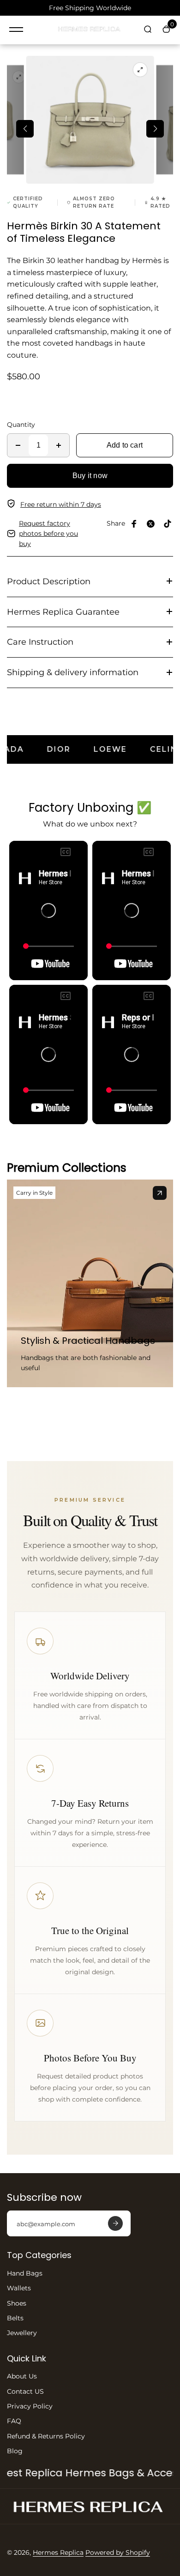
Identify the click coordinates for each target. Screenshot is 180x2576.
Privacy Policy (30, 2406)
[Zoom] (18, 77)
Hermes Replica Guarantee (63, 612)
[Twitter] (151, 524)
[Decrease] (18, 445)
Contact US (25, 2391)
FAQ (14, 2421)
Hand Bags (25, 2273)
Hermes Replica (58, 2552)
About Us (22, 2376)
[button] (25, 129)
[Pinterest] (168, 524)
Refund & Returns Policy (46, 2436)
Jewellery (22, 2333)
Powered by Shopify (118, 2552)
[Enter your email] (115, 2223)
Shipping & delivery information (73, 672)
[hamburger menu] (16, 30)
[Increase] (59, 445)
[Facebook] (134, 524)
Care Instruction (40, 642)
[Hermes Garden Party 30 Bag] (160, 1193)
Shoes (17, 2303)
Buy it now (90, 476)
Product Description (49, 581)
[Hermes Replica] (90, 30)
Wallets (19, 2288)
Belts (15, 2318)
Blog (15, 2451)
